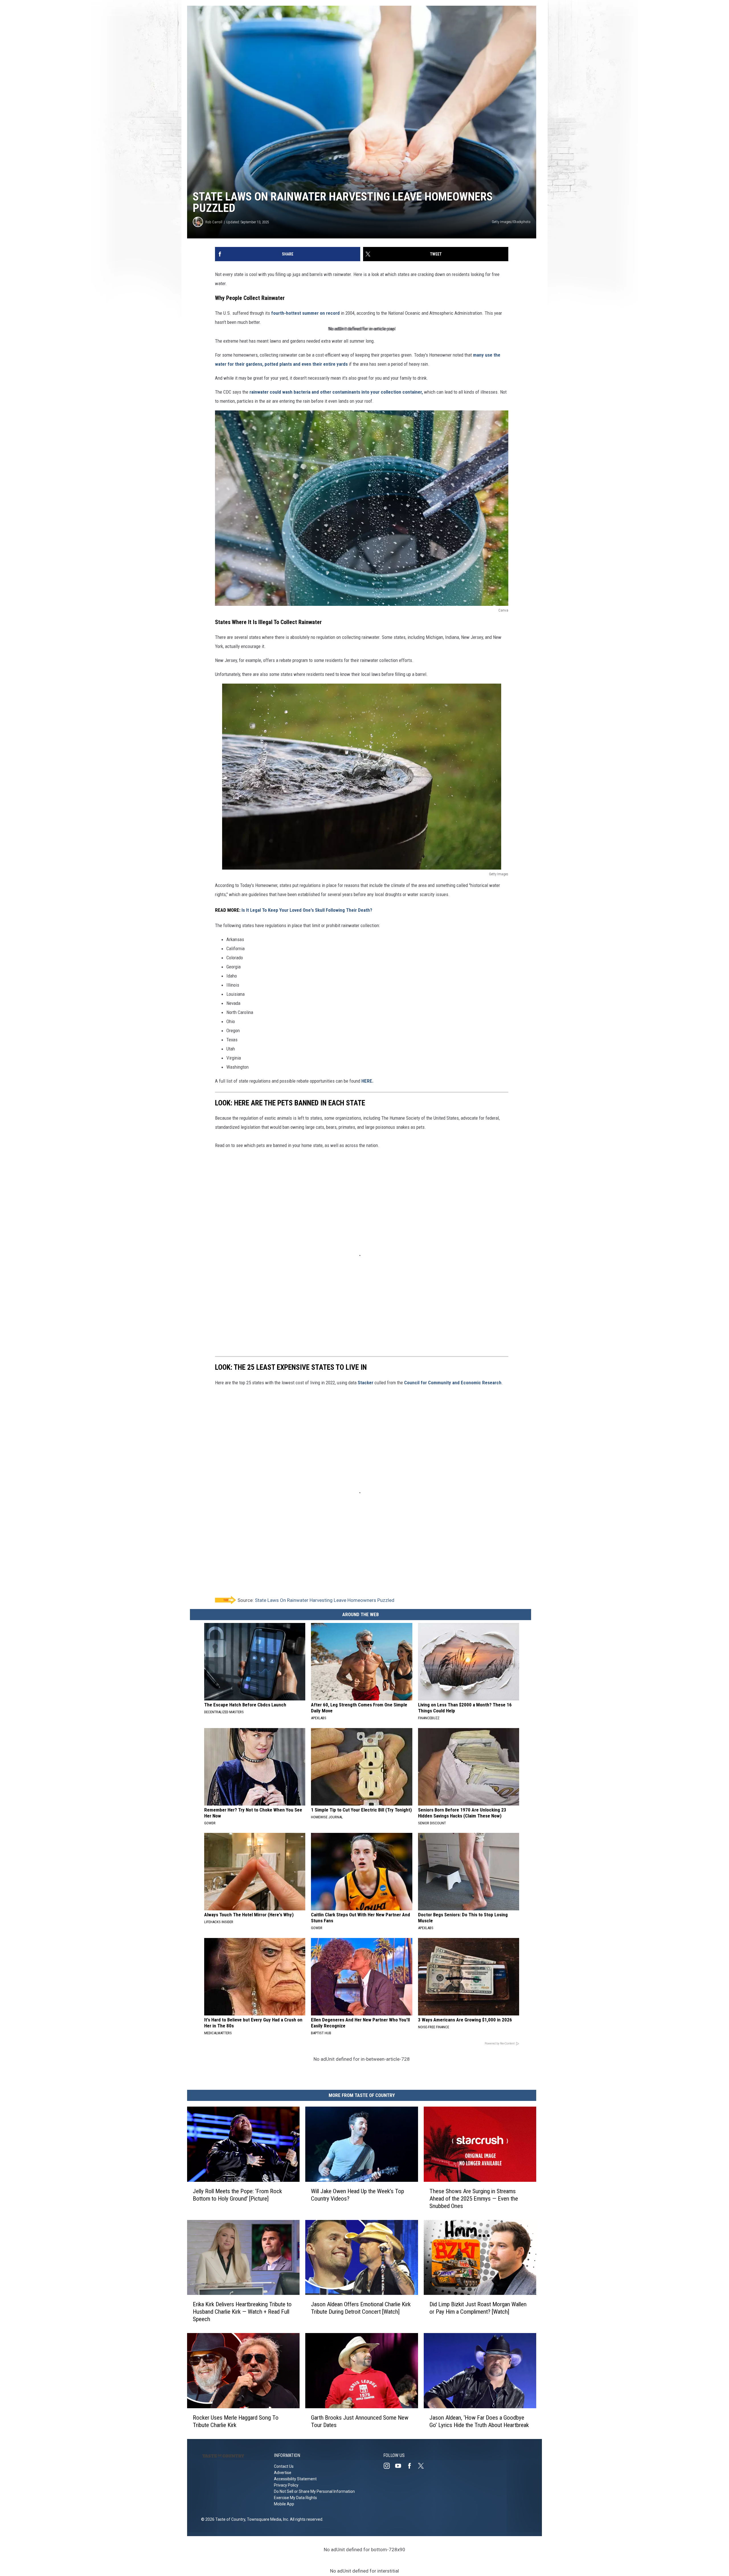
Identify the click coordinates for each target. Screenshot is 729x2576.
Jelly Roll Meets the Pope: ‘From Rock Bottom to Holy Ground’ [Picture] (237, 2195)
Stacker (365, 1383)
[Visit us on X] (423, 2466)
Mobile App (284, 2504)
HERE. (367, 1081)
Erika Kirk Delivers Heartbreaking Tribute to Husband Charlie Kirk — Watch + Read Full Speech (242, 2312)
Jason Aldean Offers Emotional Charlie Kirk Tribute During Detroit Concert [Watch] (361, 2308)
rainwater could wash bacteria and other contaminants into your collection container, (336, 392)
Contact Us (284, 2466)
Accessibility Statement (295, 2479)
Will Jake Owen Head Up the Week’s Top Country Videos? (358, 2195)
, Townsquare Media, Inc (267, 2519)
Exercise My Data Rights (295, 2498)
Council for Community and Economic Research (453, 1383)
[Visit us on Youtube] (400, 2466)
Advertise (283, 2473)
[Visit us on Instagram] (389, 2466)
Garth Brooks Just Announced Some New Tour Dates (360, 2421)
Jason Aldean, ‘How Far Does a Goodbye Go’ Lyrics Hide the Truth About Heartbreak (479, 2421)
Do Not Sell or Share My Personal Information (314, 2491)
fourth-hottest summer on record (305, 313)
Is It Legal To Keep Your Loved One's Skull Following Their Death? (307, 910)
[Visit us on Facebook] (412, 2466)
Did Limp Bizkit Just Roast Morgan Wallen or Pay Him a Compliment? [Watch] (478, 2308)
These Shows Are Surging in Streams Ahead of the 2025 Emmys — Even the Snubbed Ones (474, 2199)
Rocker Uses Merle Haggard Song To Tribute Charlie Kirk (236, 2421)
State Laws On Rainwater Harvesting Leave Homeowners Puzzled (325, 1600)
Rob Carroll (214, 222)
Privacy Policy (286, 2485)
